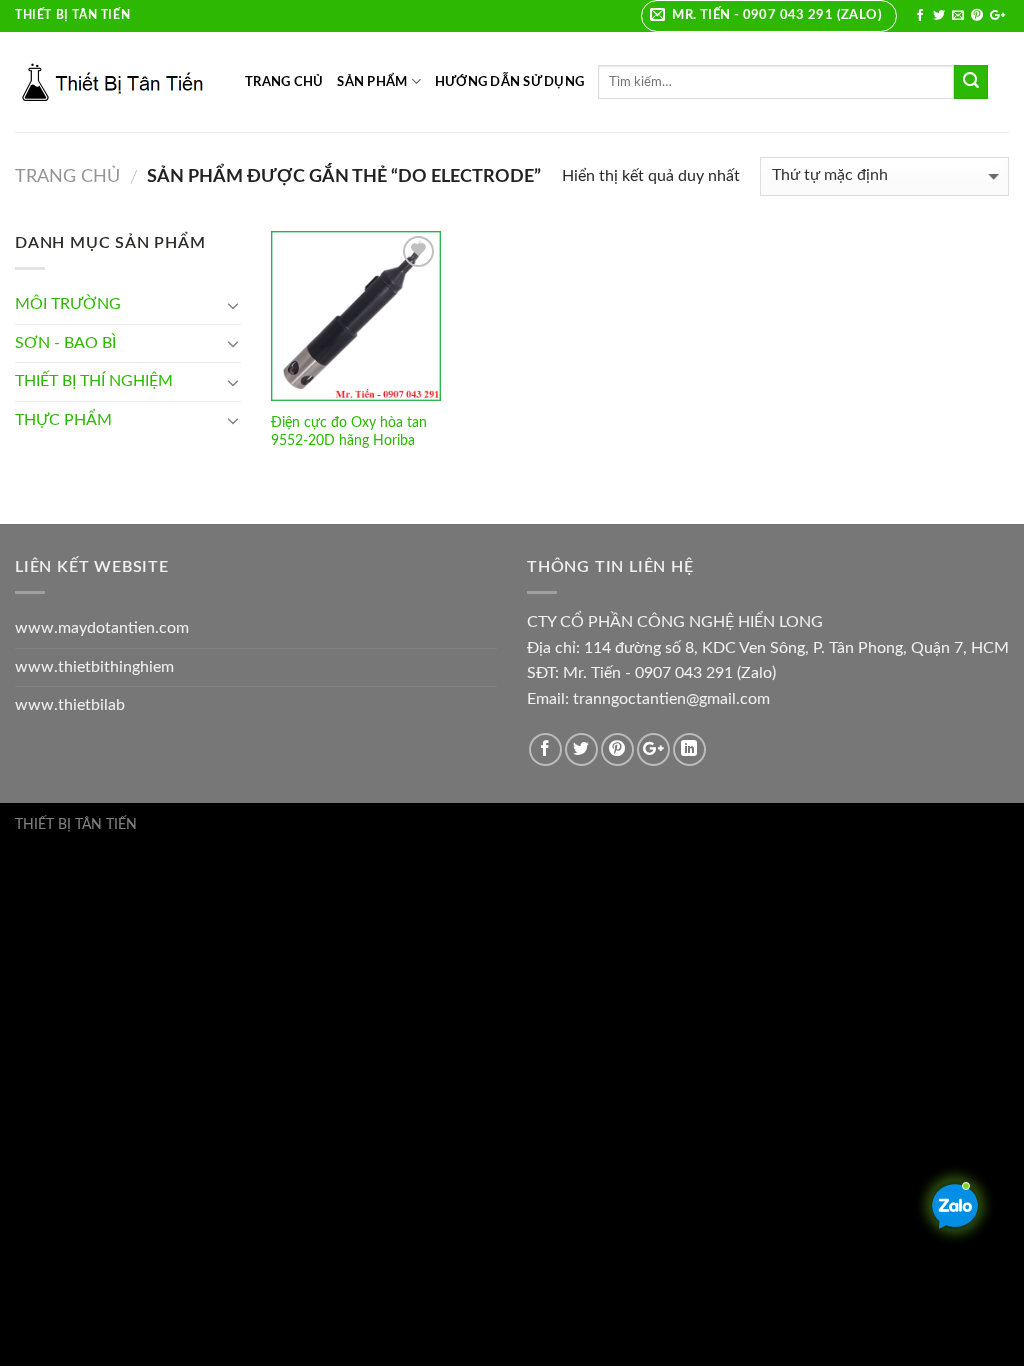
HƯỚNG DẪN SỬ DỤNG (509, 82)
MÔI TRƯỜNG (68, 304)
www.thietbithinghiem (94, 667)
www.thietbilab (70, 705)
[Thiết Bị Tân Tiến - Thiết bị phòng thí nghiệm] (115, 82)
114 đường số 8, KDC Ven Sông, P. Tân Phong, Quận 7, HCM (796, 648)
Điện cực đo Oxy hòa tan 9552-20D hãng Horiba (349, 432)
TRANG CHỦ (284, 82)
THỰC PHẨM (63, 420)
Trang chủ (67, 176)
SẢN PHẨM (372, 82)
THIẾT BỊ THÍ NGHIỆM (94, 381)
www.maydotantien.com (102, 628)
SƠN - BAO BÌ (65, 343)
